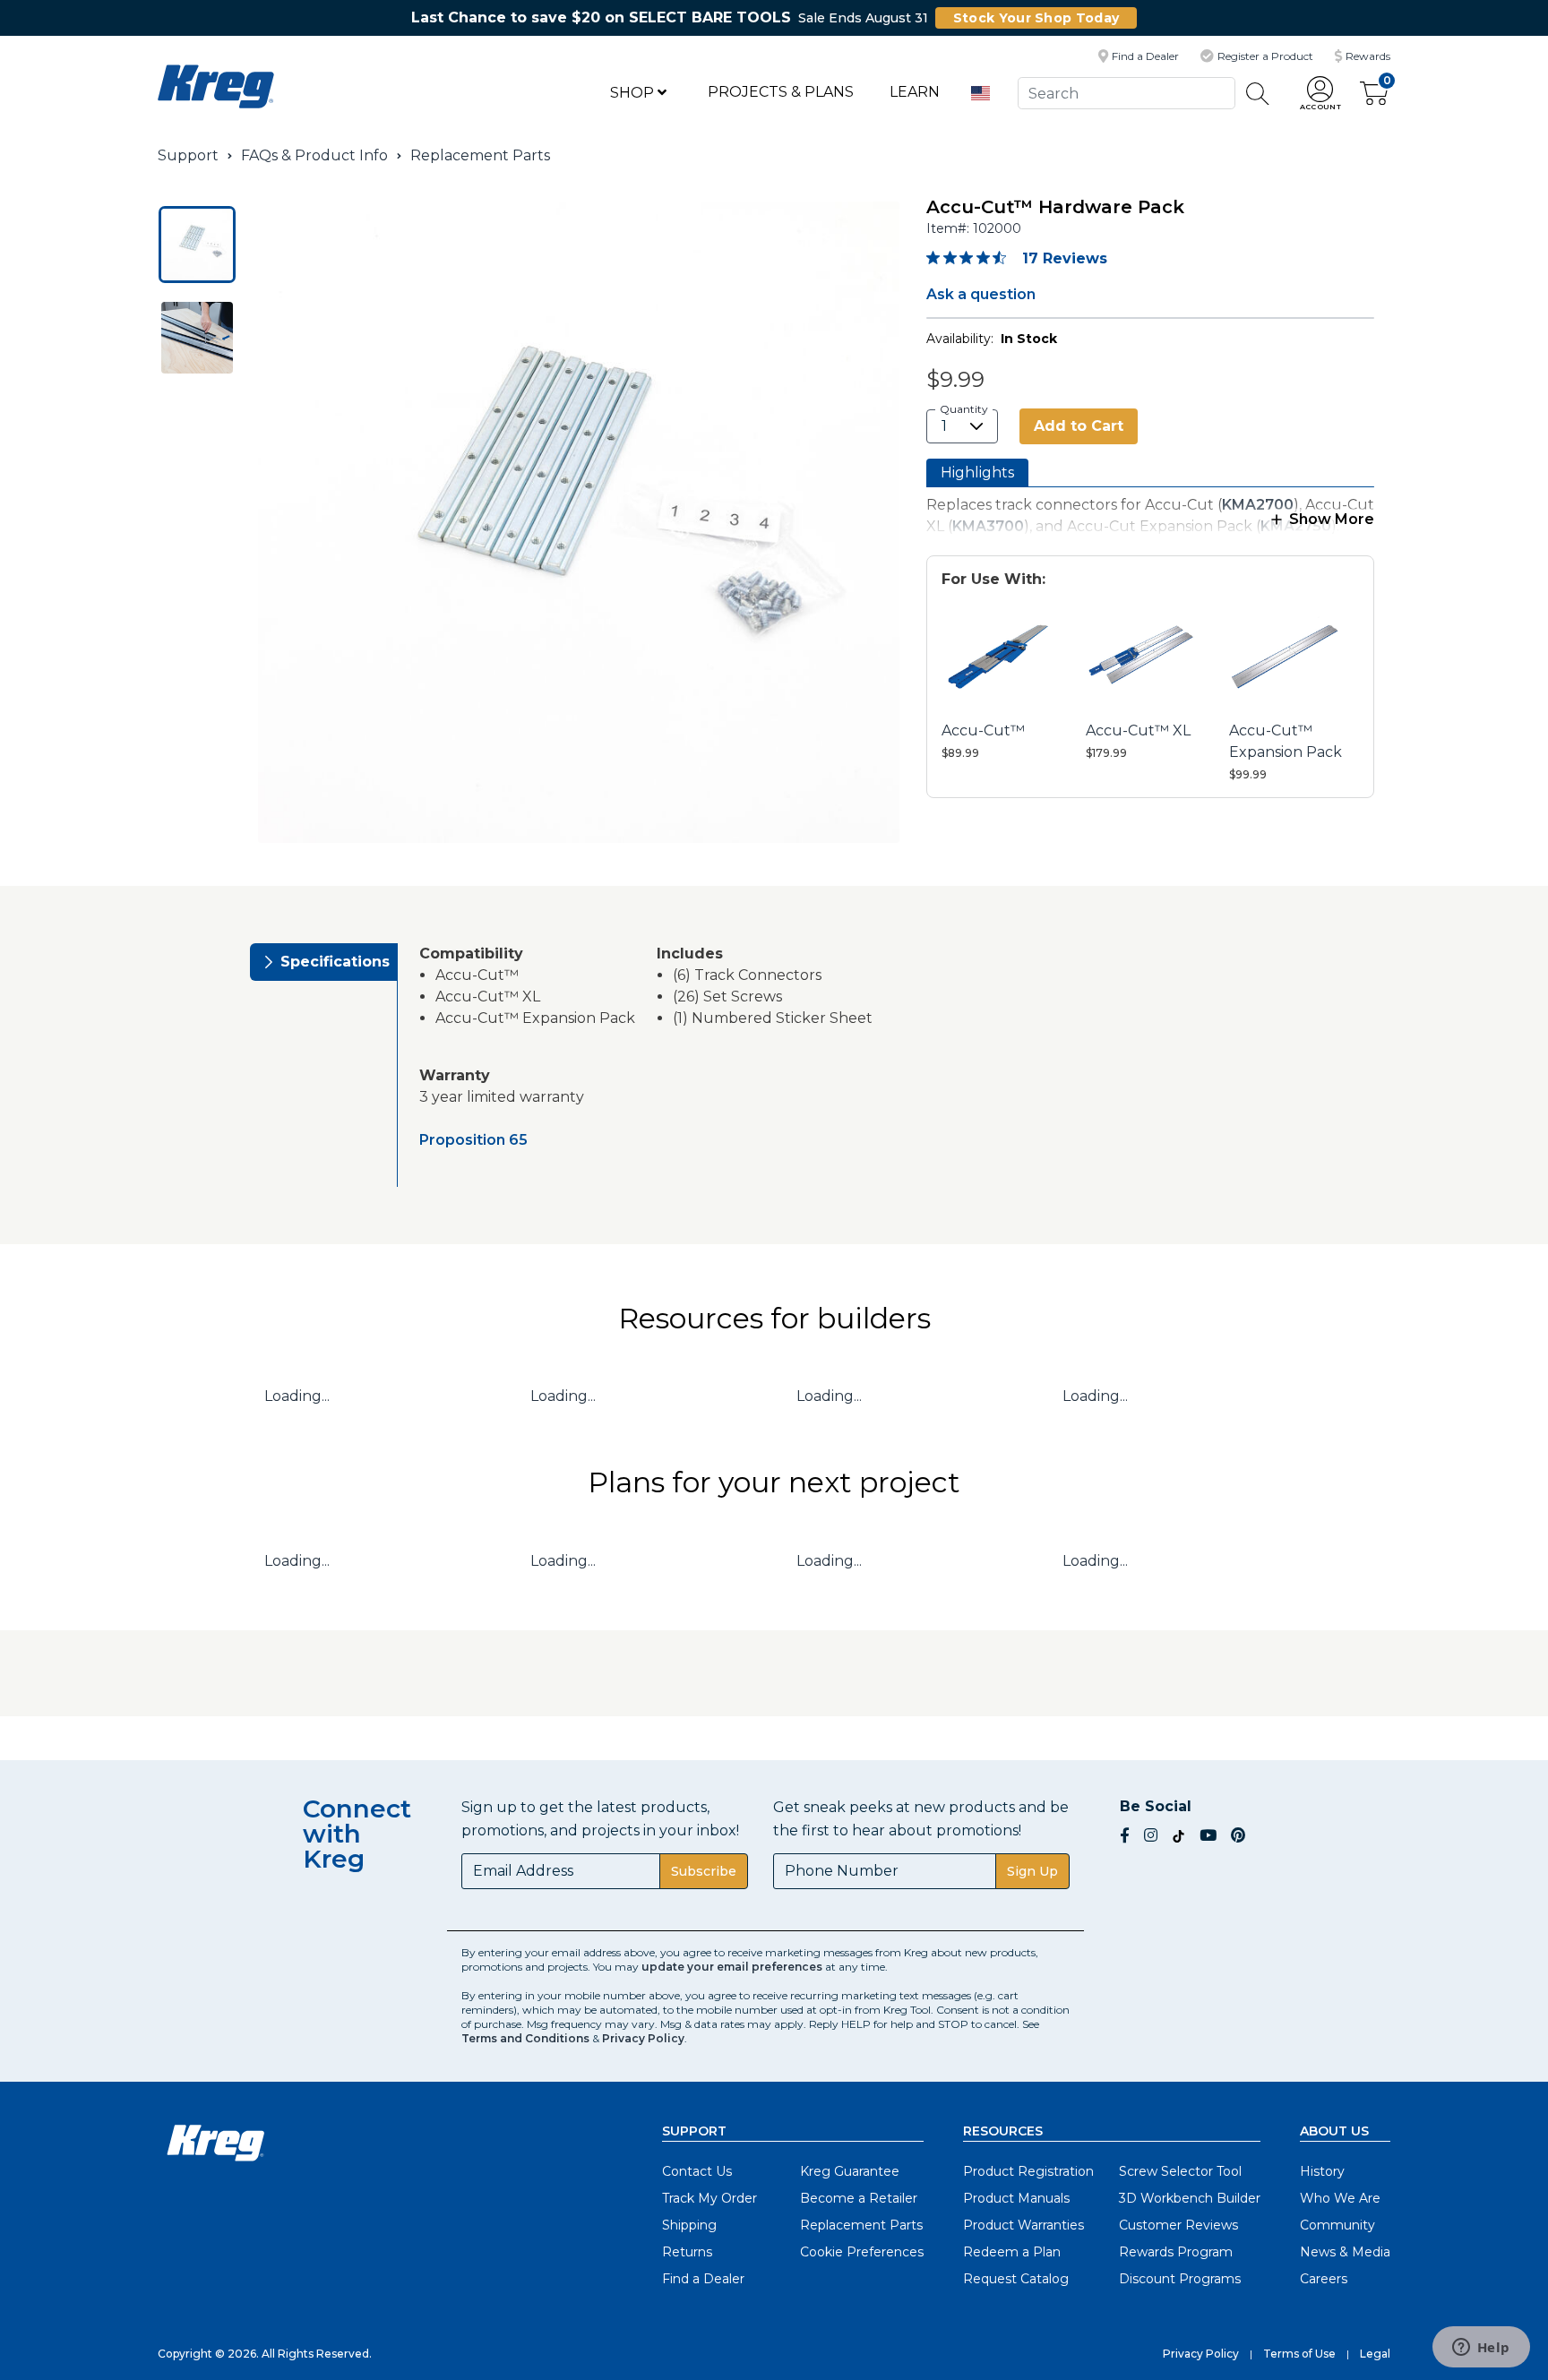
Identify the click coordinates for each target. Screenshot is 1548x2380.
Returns (687, 2252)
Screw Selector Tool (1180, 2171)
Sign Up (1032, 1871)
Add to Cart (1079, 426)
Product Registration (1028, 2171)
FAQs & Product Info (314, 155)
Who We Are (1340, 2198)
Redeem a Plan (1012, 2252)
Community (1337, 2225)
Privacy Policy (643, 2038)
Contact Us (697, 2171)
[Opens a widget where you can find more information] (1481, 2349)
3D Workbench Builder (1190, 2198)
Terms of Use (1299, 2354)
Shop (634, 93)
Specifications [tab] (335, 962)
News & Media (1345, 2252)
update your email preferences (732, 1967)
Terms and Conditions (525, 2038)
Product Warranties (1023, 2225)
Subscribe (704, 1871)
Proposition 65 (473, 1140)
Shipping (689, 2225)
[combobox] (1126, 93)
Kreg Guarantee (850, 2171)
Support (188, 155)
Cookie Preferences (862, 2252)
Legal (1375, 2354)
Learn (915, 92)
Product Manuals (1016, 2198)
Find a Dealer (703, 2279)
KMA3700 (988, 526)
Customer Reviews (1178, 2225)
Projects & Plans (781, 92)
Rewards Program (1176, 2252)
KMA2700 (1258, 505)
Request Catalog (1016, 2279)
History (1322, 2171)
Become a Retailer (859, 2198)
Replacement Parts (480, 155)
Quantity (964, 409)
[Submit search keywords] (1258, 94)
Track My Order (709, 2198)
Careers (1324, 2279)
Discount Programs (1180, 2279)
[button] (1320, 94)
